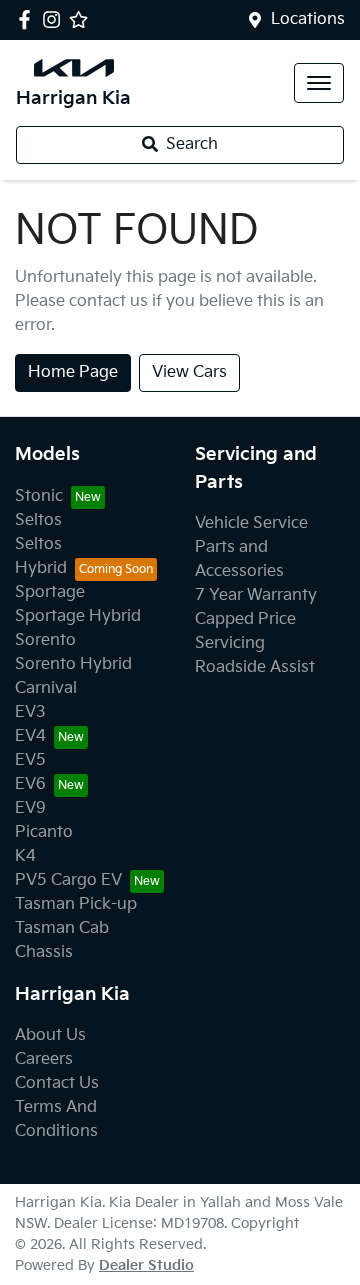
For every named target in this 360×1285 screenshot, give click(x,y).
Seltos (38, 520)
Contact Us (57, 1083)
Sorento (45, 640)
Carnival (46, 688)
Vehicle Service (251, 523)
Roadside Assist (255, 667)
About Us (50, 1035)
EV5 (30, 760)
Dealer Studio (146, 1265)
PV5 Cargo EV (68, 880)
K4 (25, 856)
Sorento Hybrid (73, 664)
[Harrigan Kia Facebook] (28, 19)
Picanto (44, 832)
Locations (308, 19)
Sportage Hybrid (78, 616)
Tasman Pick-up (76, 904)
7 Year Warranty (256, 595)
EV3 (30, 712)
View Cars (189, 372)
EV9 (30, 808)
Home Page (73, 372)
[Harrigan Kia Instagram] (55, 19)
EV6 (30, 784)
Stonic (39, 496)
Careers (44, 1059)
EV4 (30, 736)
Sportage (50, 592)
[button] (319, 83)
